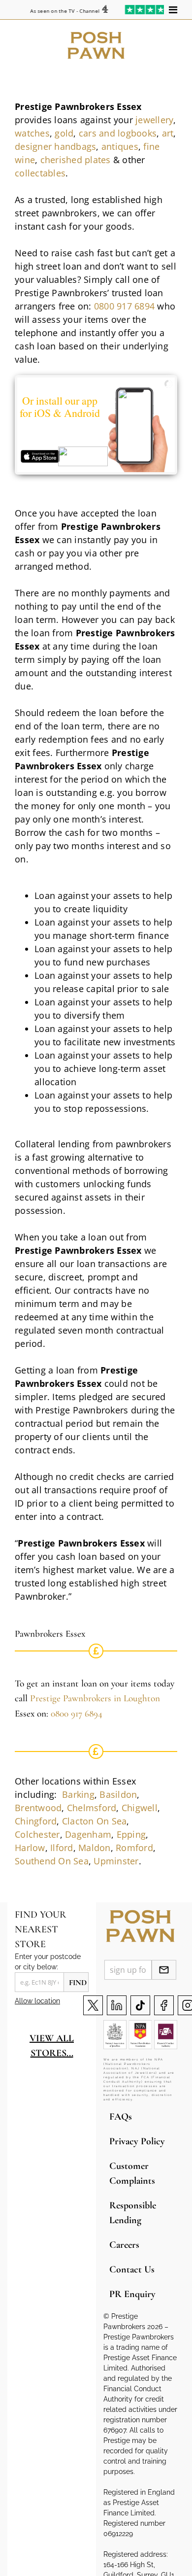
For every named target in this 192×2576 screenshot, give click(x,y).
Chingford (36, 1821)
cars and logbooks (118, 133)
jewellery (154, 120)
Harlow (30, 1848)
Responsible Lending (133, 2213)
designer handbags (55, 146)
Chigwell (140, 1808)
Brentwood (38, 1808)
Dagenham (88, 1834)
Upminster (116, 1861)
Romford (134, 1848)
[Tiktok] (140, 2005)
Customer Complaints (132, 2173)
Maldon (95, 1848)
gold (64, 133)
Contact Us (132, 2269)
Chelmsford (92, 1808)
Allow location (37, 2001)
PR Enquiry (132, 2294)
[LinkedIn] (117, 2005)
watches (32, 133)
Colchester (37, 1834)
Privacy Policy (137, 2141)
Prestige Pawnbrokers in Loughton (95, 1698)
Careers (124, 2245)
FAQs (121, 2117)
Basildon (118, 1794)
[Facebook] (164, 2005)
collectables (40, 173)
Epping (131, 1834)
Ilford (62, 1848)
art (168, 133)
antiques (120, 146)
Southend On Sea (52, 1861)
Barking (78, 1794)
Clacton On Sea (95, 1821)
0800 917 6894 (124, 306)
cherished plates (76, 160)
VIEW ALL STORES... (52, 2046)
